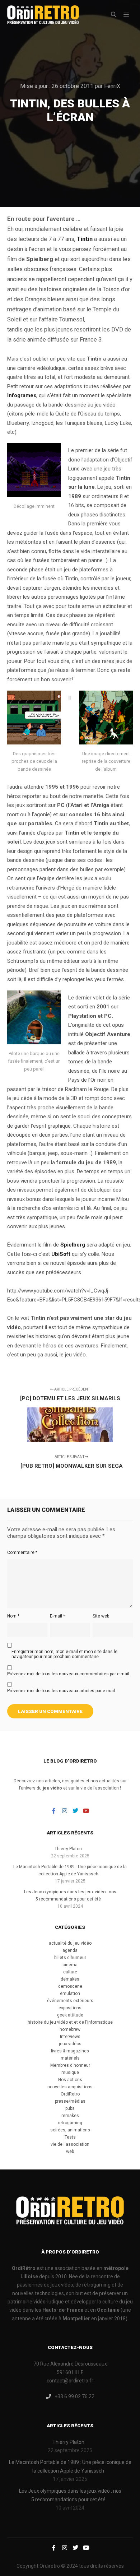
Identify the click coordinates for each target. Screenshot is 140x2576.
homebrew (70, 2029)
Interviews (70, 2037)
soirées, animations (70, 2130)
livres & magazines (70, 2051)
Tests (70, 2137)
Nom (13, 1616)
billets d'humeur (70, 1958)
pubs (70, 2108)
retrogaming (70, 2123)
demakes (70, 1979)
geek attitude (70, 2015)
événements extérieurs (70, 2001)
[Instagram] (65, 1811)
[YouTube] (86, 1811)
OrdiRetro (70, 2094)
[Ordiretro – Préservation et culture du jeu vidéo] (43, 15)
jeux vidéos (70, 2044)
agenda (70, 1950)
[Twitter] (75, 1811)
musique (70, 2073)
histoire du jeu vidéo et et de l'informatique (70, 2022)
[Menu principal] (126, 15)
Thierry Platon (68, 1849)
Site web (101, 1616)
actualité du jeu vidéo (70, 1943)
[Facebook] (54, 1811)
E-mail (57, 1616)
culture (70, 1972)
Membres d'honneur (70, 2065)
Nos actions (70, 2080)
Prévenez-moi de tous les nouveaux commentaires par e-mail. (69, 1674)
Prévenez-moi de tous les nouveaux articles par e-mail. (62, 1691)
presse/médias (70, 2101)
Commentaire (22, 1552)
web (70, 2152)
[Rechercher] (113, 15)
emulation (70, 1994)
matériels (70, 2058)
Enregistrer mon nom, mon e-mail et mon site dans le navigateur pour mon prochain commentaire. (64, 1654)
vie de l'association (70, 2144)
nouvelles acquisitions (70, 2087)
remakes (70, 2116)
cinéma (70, 1965)
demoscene (70, 1986)
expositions (70, 2008)
